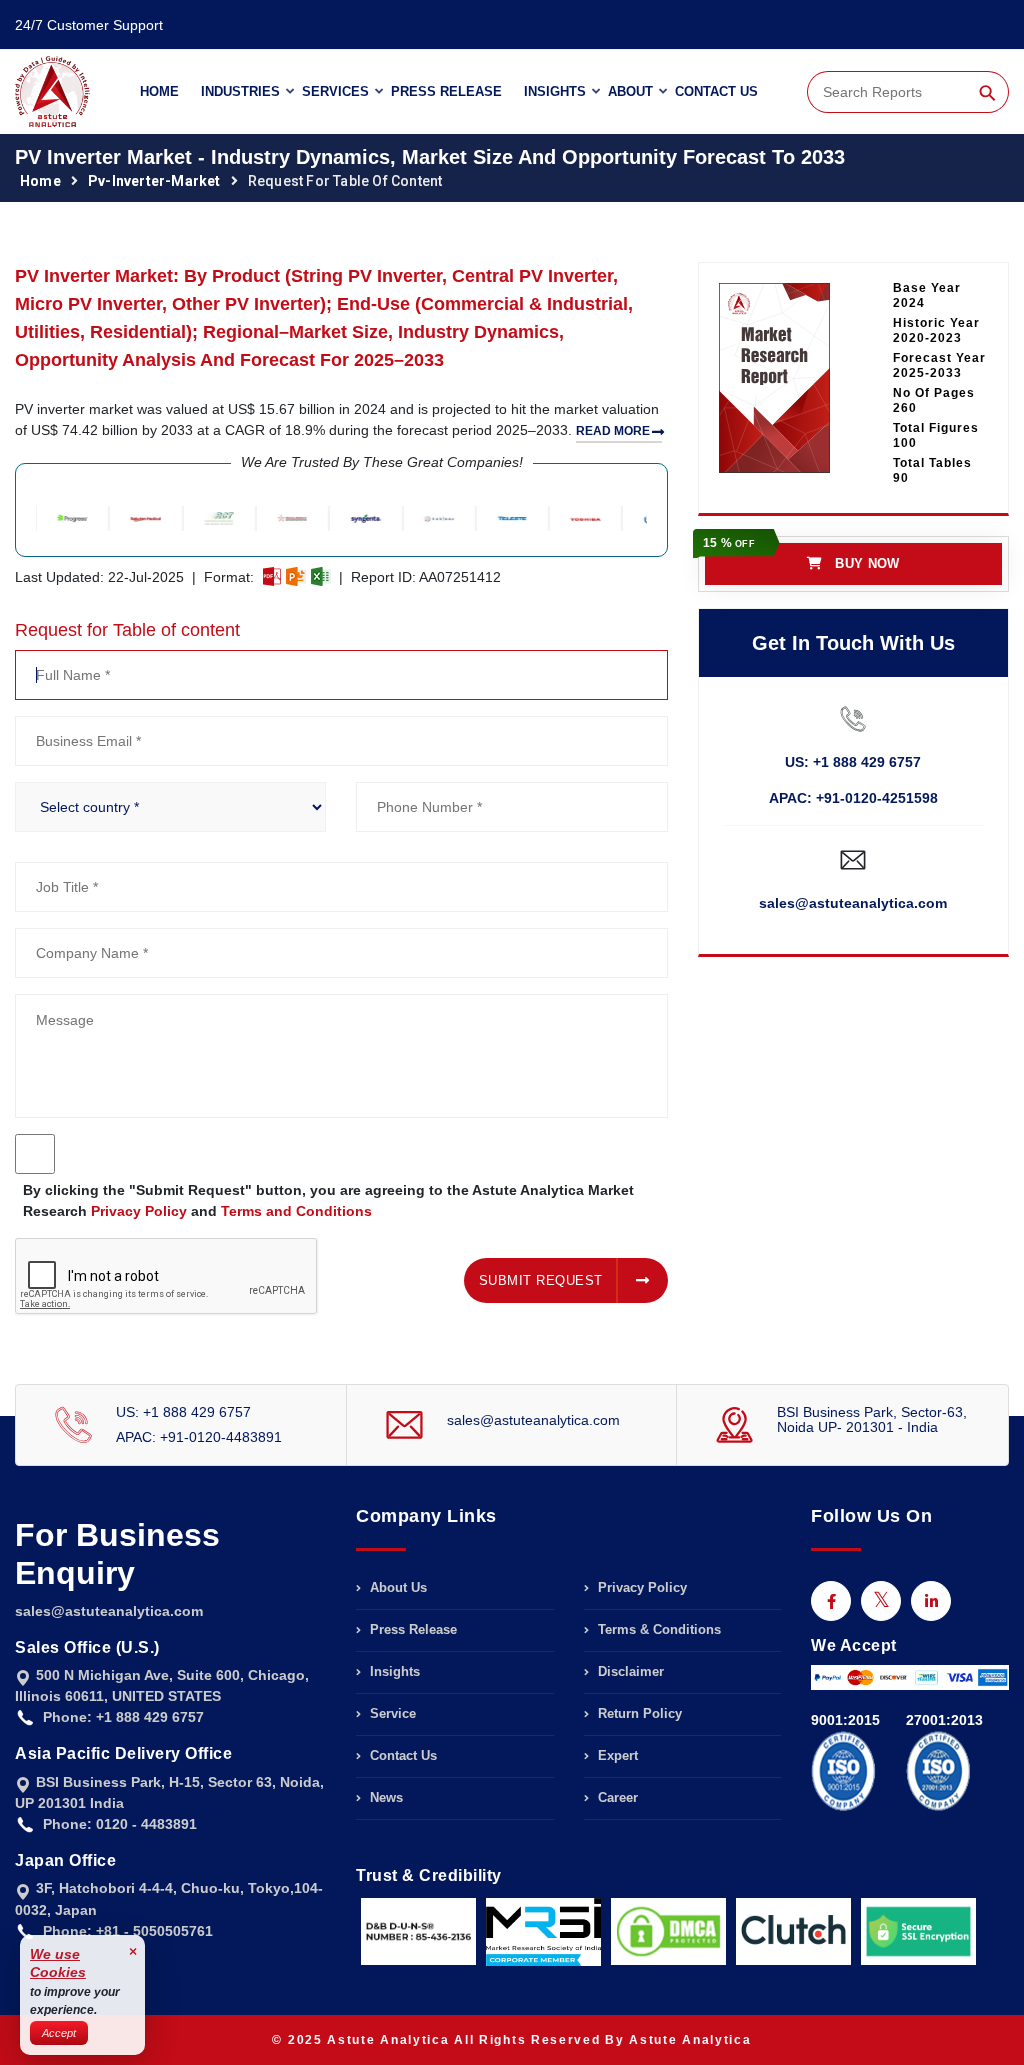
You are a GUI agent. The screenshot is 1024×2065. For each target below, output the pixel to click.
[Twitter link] (881, 1601)
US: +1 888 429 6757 (853, 762)
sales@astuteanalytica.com (853, 903)
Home (159, 91)
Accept (59, 2033)
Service (391, 1713)
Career (616, 1797)
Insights (555, 91)
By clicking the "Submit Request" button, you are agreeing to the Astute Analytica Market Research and (328, 1200)
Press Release (446, 91)
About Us (396, 1588)
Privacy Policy (139, 1211)
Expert (616, 1755)
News (384, 1797)
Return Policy (638, 1713)
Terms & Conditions (657, 1629)
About (630, 91)
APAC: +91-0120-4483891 (199, 1437)
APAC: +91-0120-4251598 (853, 798)
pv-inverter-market (154, 181)
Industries (240, 91)
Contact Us (716, 91)
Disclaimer (629, 1671)
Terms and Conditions (296, 1211)
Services (335, 91)
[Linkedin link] (931, 1601)
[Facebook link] (831, 1601)
